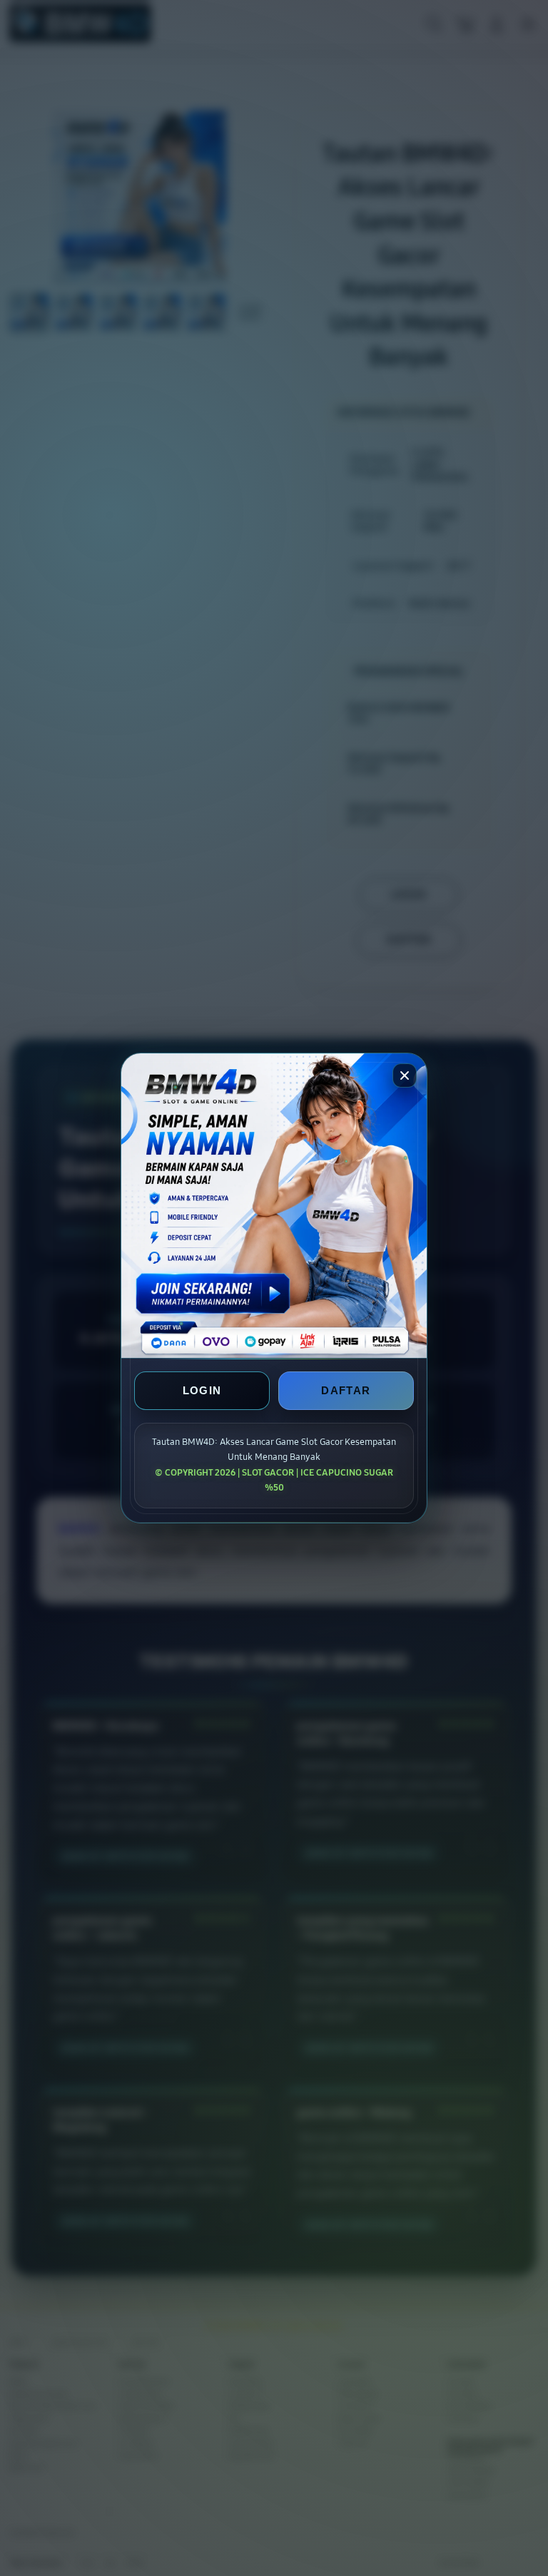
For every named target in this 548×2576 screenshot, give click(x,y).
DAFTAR (346, 1391)
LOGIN (202, 1391)
